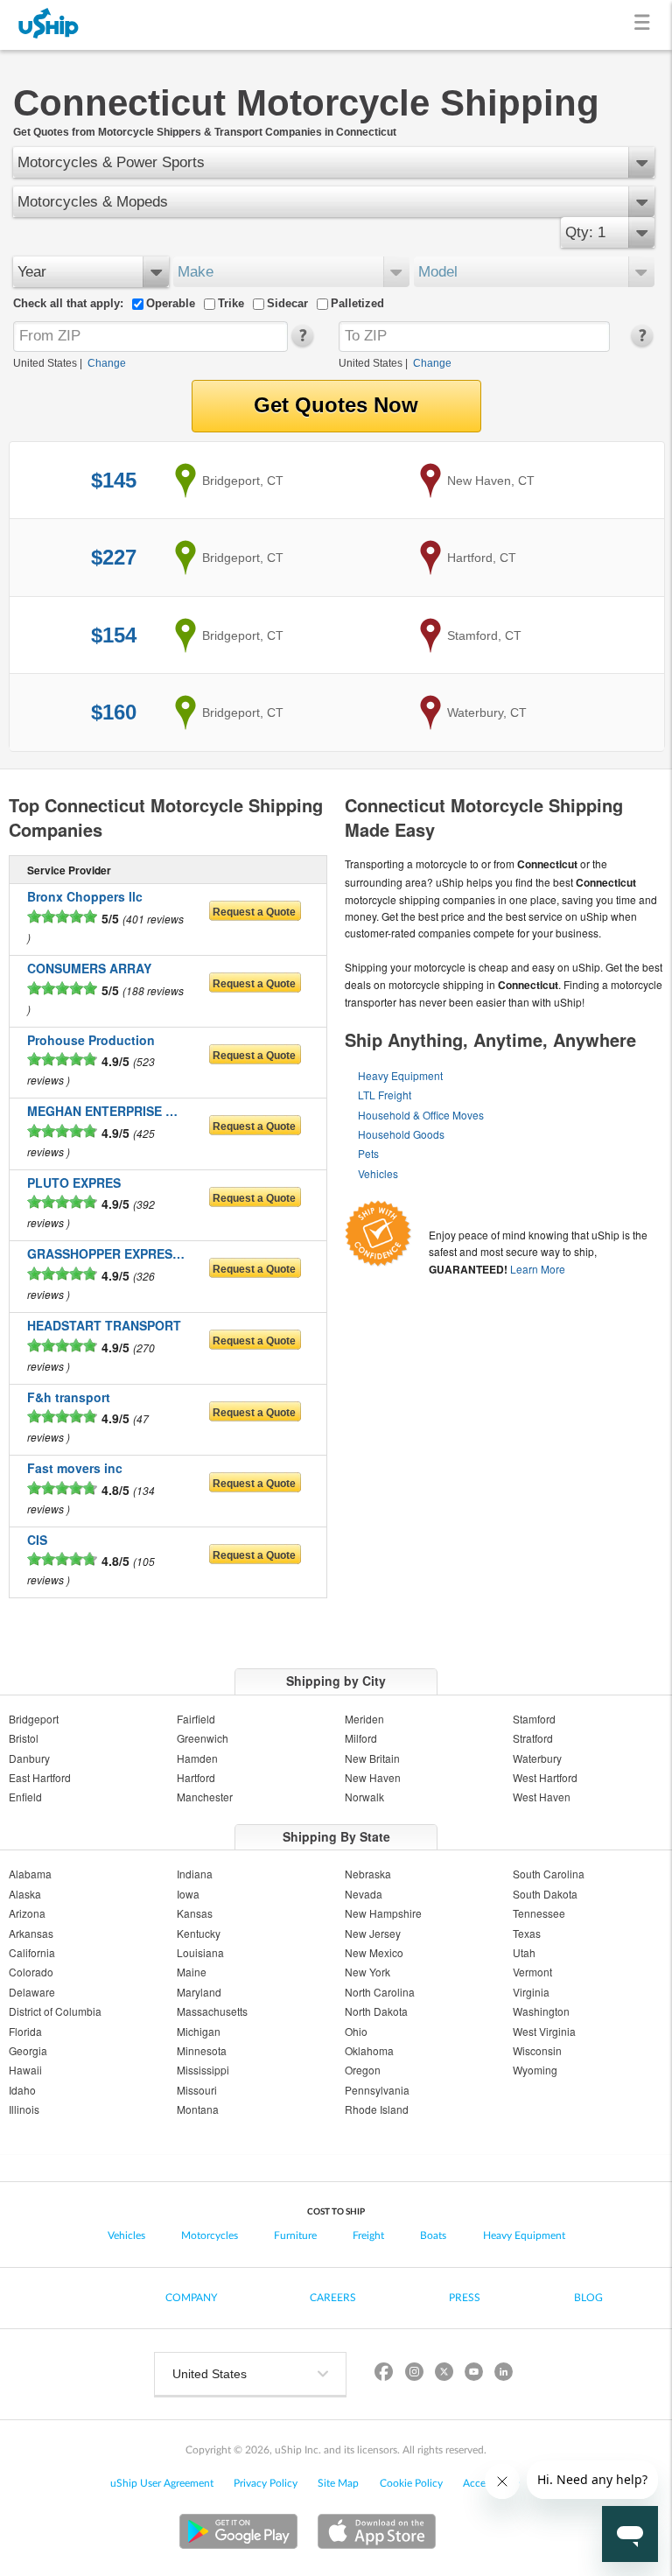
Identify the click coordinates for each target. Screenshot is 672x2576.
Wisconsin (537, 2050)
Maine (192, 1972)
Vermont (532, 1972)
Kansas (195, 1913)
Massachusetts (212, 2011)
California (32, 1952)
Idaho (22, 2090)
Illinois (24, 2109)
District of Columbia (55, 2011)
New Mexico (374, 1952)
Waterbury (537, 1758)
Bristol (24, 1738)
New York (367, 1972)
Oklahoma (369, 2050)
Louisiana (200, 1952)
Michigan (199, 2031)
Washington (541, 2011)
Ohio (356, 2031)
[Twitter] (444, 2374)
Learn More (538, 1269)
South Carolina (549, 1874)
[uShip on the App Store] (377, 2534)
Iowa (188, 1894)
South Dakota (545, 1894)
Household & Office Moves (421, 1115)
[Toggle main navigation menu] (645, 25)
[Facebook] (384, 2374)
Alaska (25, 1894)
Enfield (25, 1797)
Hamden (197, 1758)
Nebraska (368, 1874)
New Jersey (373, 1933)
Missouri (197, 2090)
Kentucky (199, 1933)
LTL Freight (385, 1095)
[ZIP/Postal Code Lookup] (301, 343)
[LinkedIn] (503, 2374)
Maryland (199, 1992)
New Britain (372, 1758)
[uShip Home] (49, 25)
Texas (527, 1933)
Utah (524, 1952)
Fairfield (196, 1719)
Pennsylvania (377, 2090)
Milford (361, 1738)
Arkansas (31, 1933)
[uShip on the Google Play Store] (238, 2534)
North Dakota (376, 2011)
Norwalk (364, 1797)
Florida (25, 2031)
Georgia (28, 2050)
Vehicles (378, 1173)
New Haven (373, 1777)
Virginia (531, 1992)
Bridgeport (34, 1719)
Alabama (30, 1874)
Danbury (29, 1758)
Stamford (534, 1719)
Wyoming (535, 2070)
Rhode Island (377, 2109)
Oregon (363, 2070)
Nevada (364, 1894)
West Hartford (545, 1777)
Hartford (196, 1777)
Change (107, 363)
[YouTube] (473, 2374)
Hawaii (25, 2070)
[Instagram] (414, 2374)
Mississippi (203, 2070)
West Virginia (544, 2031)
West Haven (542, 1797)
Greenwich (203, 1738)
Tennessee (539, 1913)
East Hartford (40, 1777)
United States (45, 363)
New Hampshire (383, 1913)
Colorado (31, 1972)
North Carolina (380, 1992)
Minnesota (202, 2050)
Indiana (195, 1874)
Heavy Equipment (400, 1075)
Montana (198, 2109)
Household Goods (401, 1134)
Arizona (27, 1913)
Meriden (364, 1719)
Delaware (32, 1992)
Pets (368, 1153)
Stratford (533, 1738)
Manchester (205, 1797)
